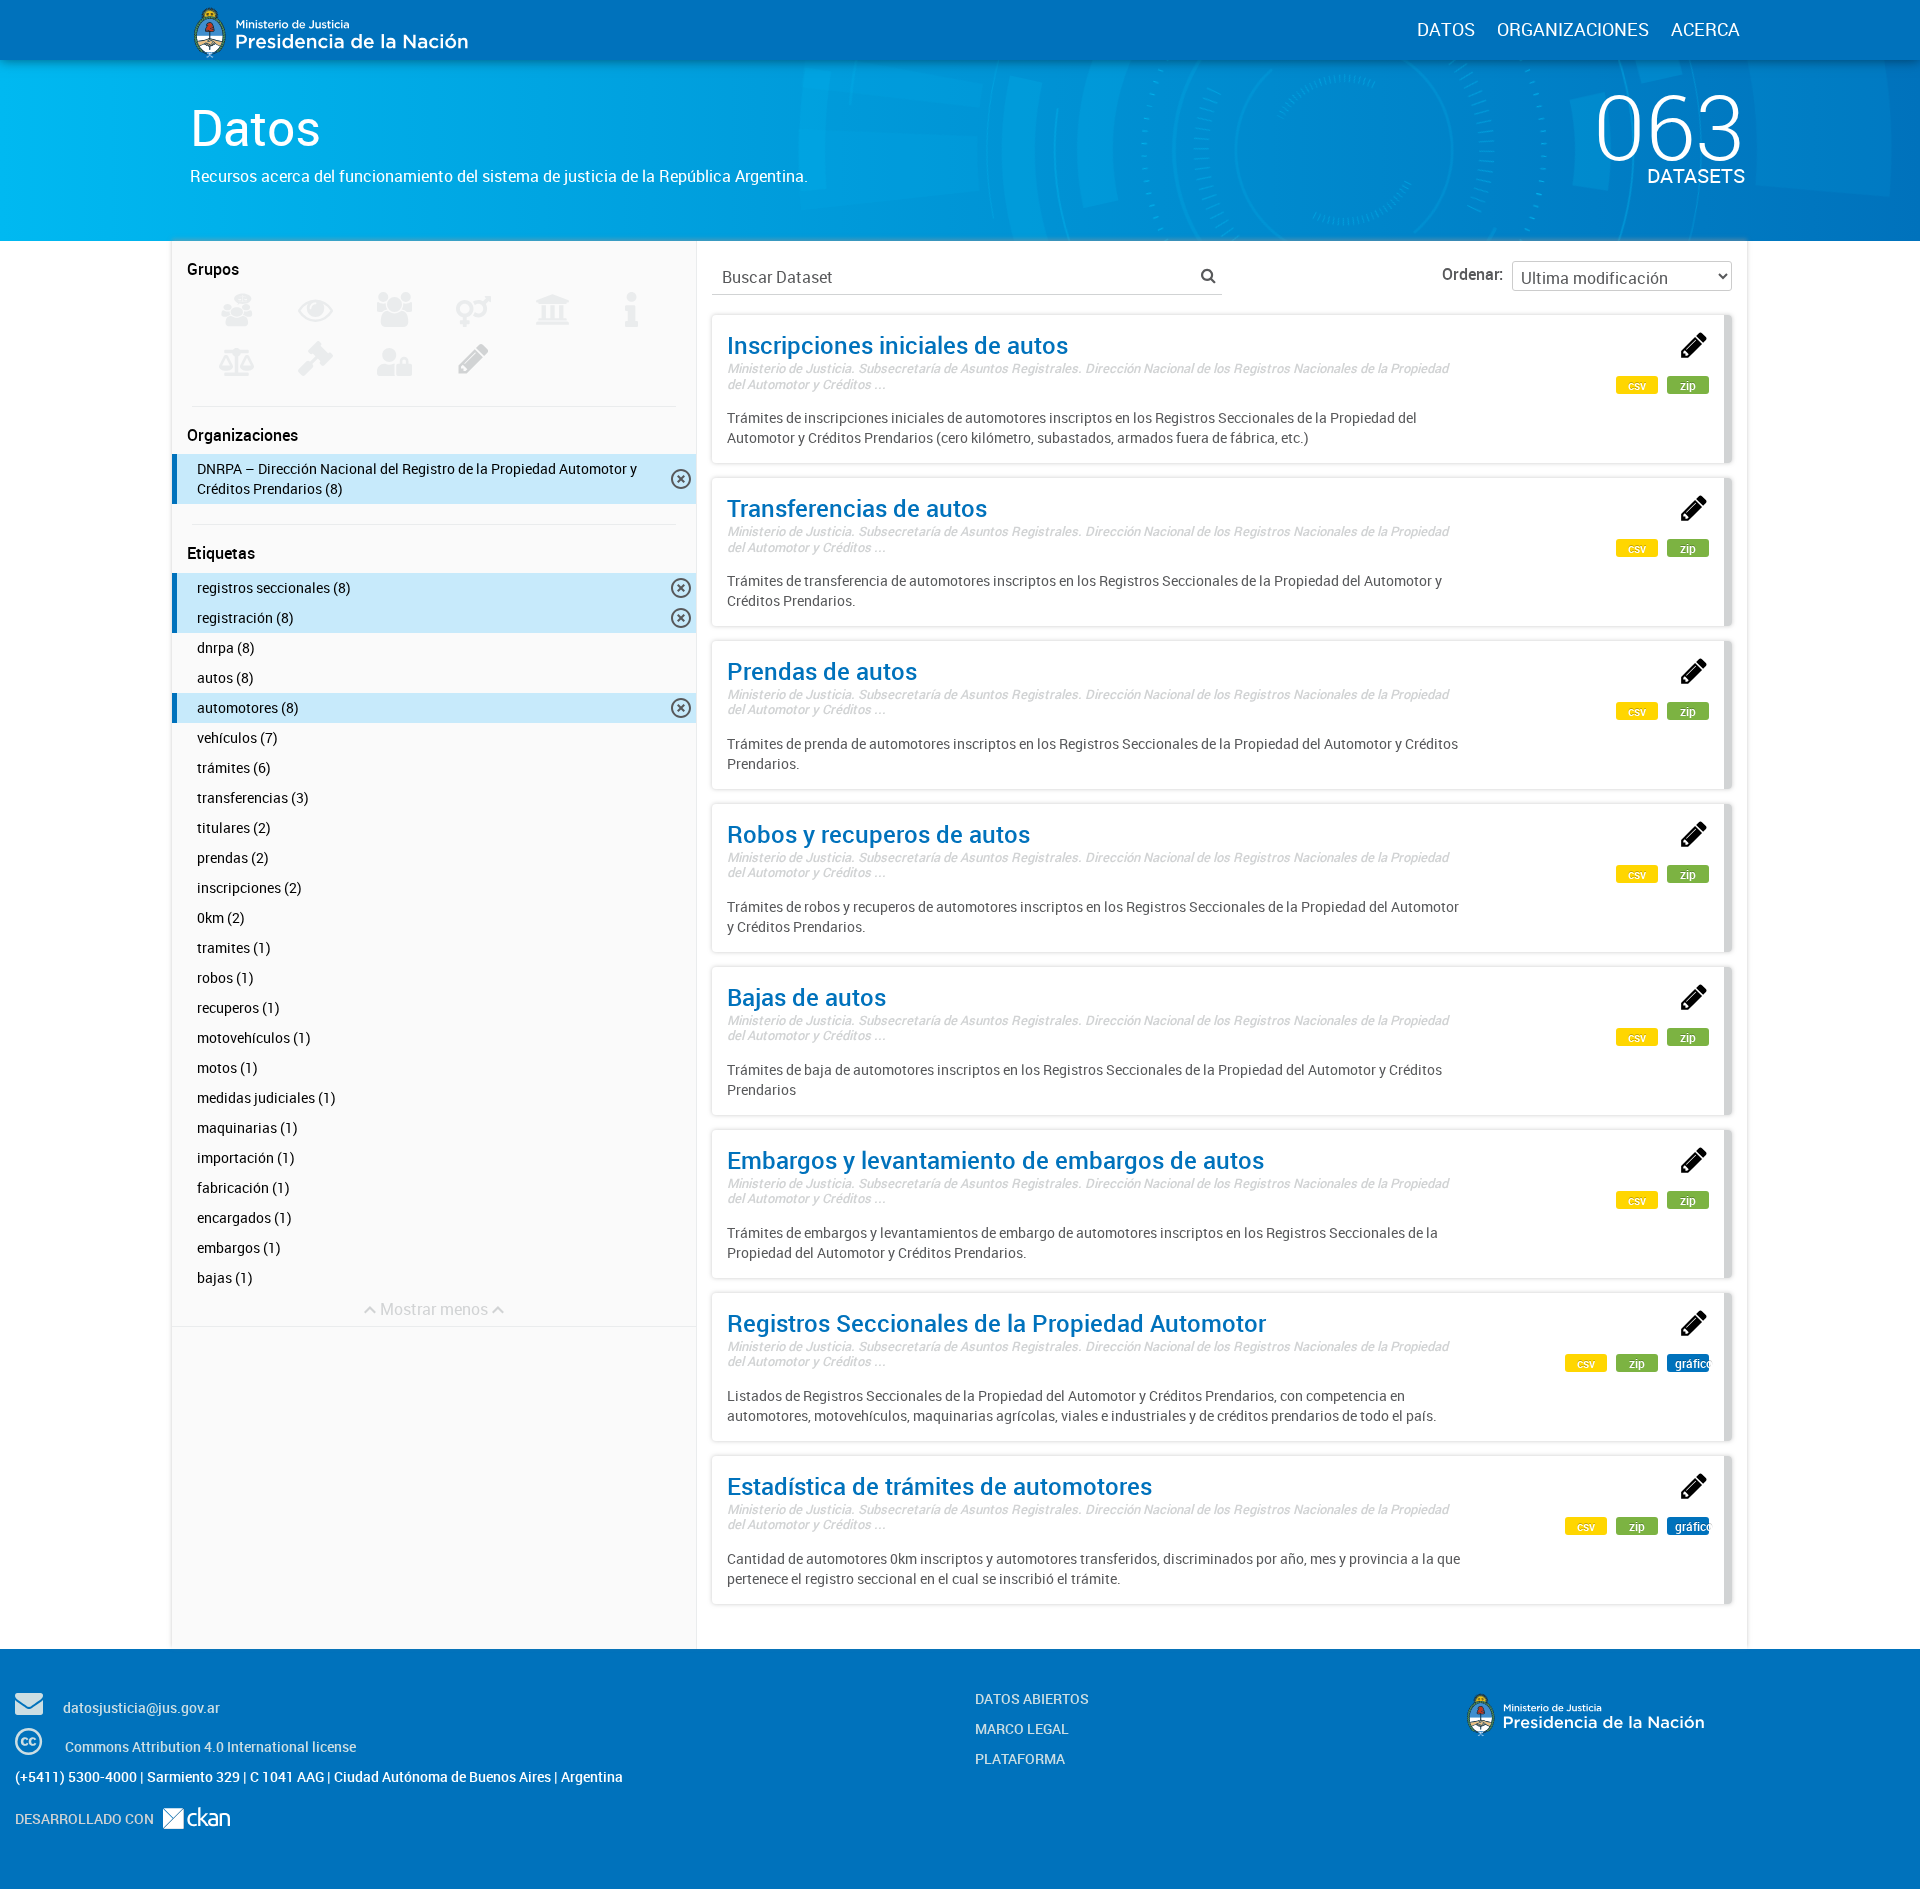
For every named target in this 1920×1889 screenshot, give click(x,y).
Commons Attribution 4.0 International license (210, 1746)
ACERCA (1705, 29)
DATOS (1446, 29)
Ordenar (1470, 274)
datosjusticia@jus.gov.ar (141, 1707)
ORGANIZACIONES (1573, 29)
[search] (1208, 275)
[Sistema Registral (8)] (473, 370)
